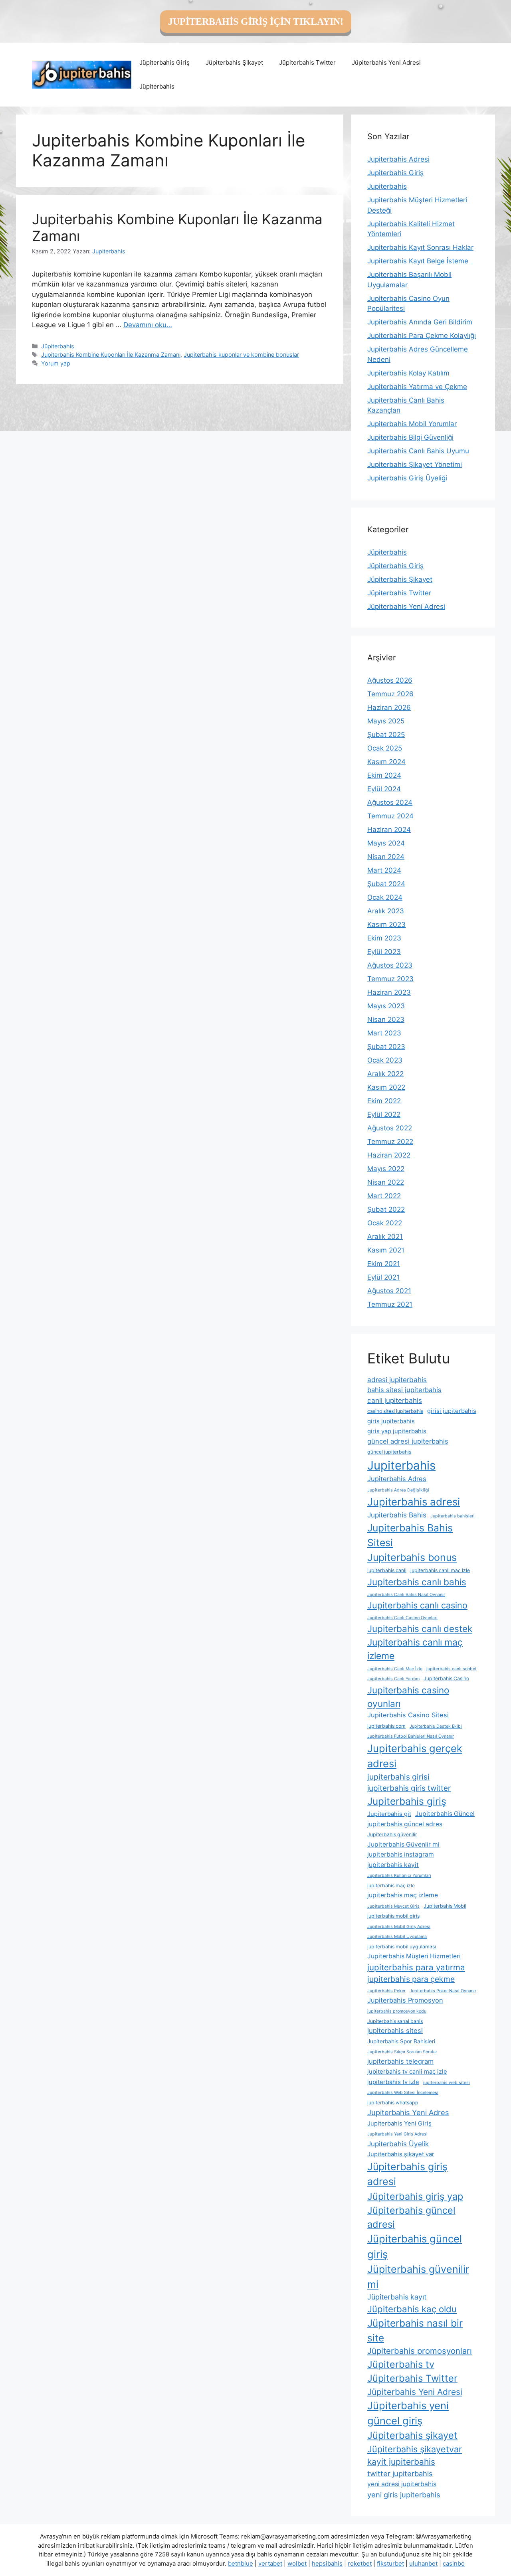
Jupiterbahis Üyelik (398, 2144)
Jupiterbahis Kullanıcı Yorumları (399, 1876)
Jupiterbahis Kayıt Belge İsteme (418, 261)
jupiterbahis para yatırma (416, 1967)
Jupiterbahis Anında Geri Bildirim (420, 322)
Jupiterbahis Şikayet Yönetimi (415, 464)
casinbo (454, 2563)
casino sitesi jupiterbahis (395, 1411)
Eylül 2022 (384, 1114)
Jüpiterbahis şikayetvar (415, 2449)
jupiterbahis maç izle (391, 1886)
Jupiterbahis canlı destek (420, 1629)
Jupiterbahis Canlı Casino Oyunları (402, 1618)
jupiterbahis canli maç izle (440, 1570)
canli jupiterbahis (395, 1400)
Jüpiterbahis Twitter (307, 62)
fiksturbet (390, 2563)
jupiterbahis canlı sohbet (452, 1669)
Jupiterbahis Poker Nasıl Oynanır (443, 1991)
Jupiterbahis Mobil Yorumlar (412, 424)
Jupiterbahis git (389, 1814)
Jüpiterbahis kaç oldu (412, 2309)
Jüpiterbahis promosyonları (420, 2351)
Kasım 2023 (386, 925)
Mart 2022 (384, 1196)
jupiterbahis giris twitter (409, 1788)
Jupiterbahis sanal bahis (395, 2021)
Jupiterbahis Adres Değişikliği (398, 1490)
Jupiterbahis (387, 186)
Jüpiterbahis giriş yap (415, 2196)
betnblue (241, 2563)
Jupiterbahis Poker (386, 1991)
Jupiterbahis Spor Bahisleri (401, 2041)
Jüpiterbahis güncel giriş (415, 2246)
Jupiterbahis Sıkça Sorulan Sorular (402, 2052)
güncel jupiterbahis (389, 1452)
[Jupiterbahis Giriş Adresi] (82, 74)
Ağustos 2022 (390, 1128)
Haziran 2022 (389, 1155)
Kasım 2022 (386, 1087)
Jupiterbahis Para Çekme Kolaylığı (422, 336)
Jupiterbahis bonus (412, 1557)
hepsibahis (327, 2563)
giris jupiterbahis (391, 1421)
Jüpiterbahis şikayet (412, 2435)
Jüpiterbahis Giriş (164, 62)
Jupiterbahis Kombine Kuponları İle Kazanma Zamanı (111, 355)
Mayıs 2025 (386, 721)
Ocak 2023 (385, 1060)
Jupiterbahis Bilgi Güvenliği (410, 437)
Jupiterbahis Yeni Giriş (399, 2124)
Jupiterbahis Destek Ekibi (436, 1726)
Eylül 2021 (383, 1277)
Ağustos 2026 (390, 680)
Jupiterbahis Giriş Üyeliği (407, 478)
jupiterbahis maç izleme (403, 1895)
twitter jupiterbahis (400, 2473)
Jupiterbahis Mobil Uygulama (397, 1937)
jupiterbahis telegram (400, 2061)
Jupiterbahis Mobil (445, 1906)
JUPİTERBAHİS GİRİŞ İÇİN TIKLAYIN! (256, 22)
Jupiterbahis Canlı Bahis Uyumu (418, 451)
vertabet (270, 2563)
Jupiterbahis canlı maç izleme (415, 1649)
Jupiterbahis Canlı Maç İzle (395, 1669)
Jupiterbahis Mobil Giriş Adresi (399, 1927)
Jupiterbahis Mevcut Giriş (393, 1906)
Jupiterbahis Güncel (445, 1814)
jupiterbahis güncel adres (405, 1824)
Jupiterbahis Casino (446, 1678)
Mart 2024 (384, 870)
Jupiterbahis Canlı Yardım (393, 1679)
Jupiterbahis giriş (407, 1801)
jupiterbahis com (386, 1726)
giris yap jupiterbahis (397, 1431)
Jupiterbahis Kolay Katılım (408, 373)
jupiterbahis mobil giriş (393, 1916)
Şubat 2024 (386, 884)
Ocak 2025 (385, 748)
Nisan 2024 (386, 857)
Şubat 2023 (386, 1047)
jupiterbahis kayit (393, 1865)
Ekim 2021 (384, 1264)
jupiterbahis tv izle (393, 2082)
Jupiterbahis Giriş (395, 173)
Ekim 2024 (384, 775)
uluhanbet (423, 2563)
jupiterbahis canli (387, 1570)
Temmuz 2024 (390, 816)
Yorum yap (56, 363)
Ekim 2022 (384, 1101)
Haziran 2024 (389, 830)
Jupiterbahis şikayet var (401, 2154)
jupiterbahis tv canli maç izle (407, 2072)
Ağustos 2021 (389, 1291)
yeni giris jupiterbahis (404, 2495)
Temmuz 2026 (390, 694)
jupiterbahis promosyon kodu (397, 2011)
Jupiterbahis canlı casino (417, 1605)
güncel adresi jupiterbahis (408, 1441)
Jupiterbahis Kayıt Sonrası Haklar (420, 247)
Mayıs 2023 (386, 1006)
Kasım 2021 (386, 1250)
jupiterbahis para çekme (411, 1979)
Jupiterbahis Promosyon (405, 2000)
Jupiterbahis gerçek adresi (415, 1756)
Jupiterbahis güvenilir (392, 1834)
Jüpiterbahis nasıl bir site (415, 2330)
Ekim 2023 (384, 938)
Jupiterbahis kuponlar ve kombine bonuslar (241, 355)
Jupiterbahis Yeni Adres (408, 2112)
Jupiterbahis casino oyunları (408, 1697)
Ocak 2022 (385, 1223)
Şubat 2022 (386, 1209)
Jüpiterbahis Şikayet (234, 62)
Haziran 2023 (389, 992)
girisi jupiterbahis (452, 1411)
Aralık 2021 (385, 1237)
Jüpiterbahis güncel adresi (411, 2217)
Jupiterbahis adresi (414, 1502)
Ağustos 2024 (390, 802)
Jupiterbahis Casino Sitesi (408, 1715)
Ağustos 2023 (390, 965)
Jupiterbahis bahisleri (453, 1516)
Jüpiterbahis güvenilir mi (418, 2277)
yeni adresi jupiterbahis (402, 2484)
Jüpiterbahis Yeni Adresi (386, 62)
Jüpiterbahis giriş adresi (407, 2174)
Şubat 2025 (386, 735)
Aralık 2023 (386, 911)
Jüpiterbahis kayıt (397, 2297)
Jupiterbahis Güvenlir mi (403, 1844)
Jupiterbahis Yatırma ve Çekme (417, 387)
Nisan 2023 (386, 1019)
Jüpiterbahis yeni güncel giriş (408, 2413)
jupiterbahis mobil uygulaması (402, 1947)
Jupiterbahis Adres (397, 1479)
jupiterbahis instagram (401, 1854)
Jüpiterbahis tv (401, 2364)
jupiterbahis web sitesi (447, 2083)
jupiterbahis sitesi (395, 2031)
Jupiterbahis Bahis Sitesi (410, 1535)
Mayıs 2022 (386, 1169)
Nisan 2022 (386, 1182)
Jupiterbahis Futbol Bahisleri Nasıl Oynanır (411, 1736)
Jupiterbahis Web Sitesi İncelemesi (403, 2093)
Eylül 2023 (384, 952)
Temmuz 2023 (390, 979)
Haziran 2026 (389, 707)
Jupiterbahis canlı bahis (417, 1582)
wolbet (297, 2563)
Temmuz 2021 (390, 1304)
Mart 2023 (384, 1033)
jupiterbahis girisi (398, 1777)
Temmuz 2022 (390, 1142)
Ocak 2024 (385, 897)
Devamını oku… (148, 325)
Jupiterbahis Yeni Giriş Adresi (397, 2134)
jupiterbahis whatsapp (393, 2103)
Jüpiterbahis (157, 86)
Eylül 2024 (384, 789)
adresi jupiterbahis (397, 1380)
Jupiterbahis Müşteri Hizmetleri (414, 1956)
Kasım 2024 (386, 762)
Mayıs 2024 (386, 843)
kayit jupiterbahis (401, 2462)
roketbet (360, 2563)
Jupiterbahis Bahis (397, 1515)
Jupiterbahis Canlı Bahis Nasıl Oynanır (406, 1595)
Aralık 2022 (385, 1074)
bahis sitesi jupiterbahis (404, 1390)
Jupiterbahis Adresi (398, 159)
